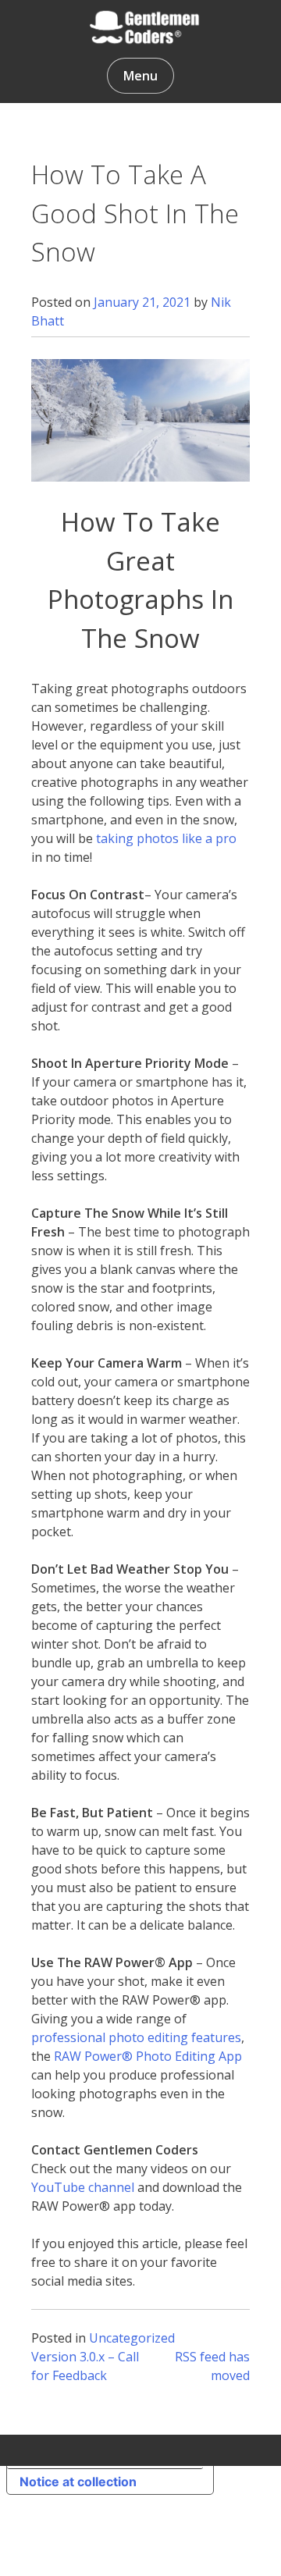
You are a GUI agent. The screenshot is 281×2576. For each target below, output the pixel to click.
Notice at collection (78, 2482)
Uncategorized (132, 2338)
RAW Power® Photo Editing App (148, 2056)
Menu (140, 76)
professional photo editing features (136, 2037)
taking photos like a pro (166, 838)
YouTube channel (83, 2187)
